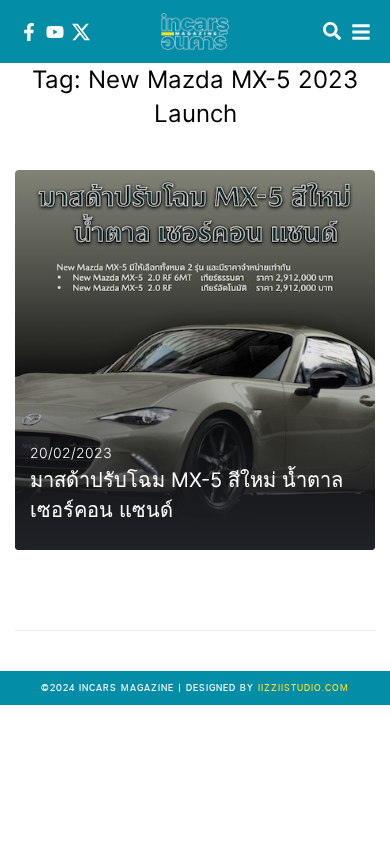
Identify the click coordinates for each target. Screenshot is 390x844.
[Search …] (332, 32)
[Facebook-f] (29, 32)
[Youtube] (55, 32)
